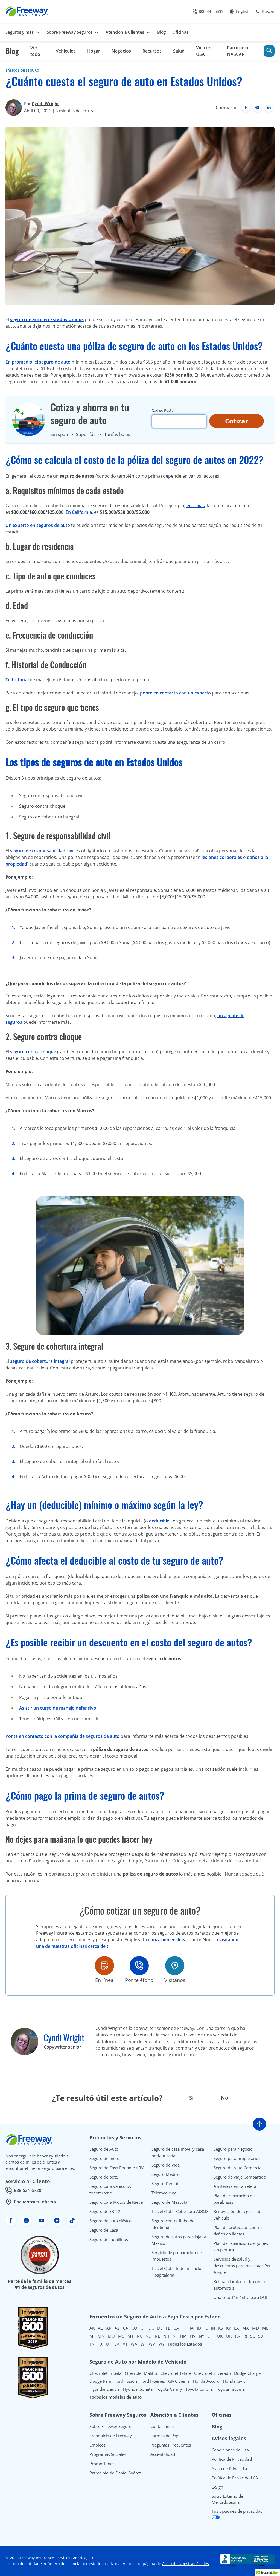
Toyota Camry (169, 2389)
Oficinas (222, 2415)
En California (79, 512)
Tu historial (17, 680)
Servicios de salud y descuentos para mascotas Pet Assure (242, 2266)
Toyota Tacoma (230, 2389)
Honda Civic (234, 2381)
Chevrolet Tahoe (176, 2373)
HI (184, 2328)
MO (111, 2336)
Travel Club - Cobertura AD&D (180, 2211)
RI (245, 2336)
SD (261, 2336)
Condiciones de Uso (230, 2450)
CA (126, 2328)
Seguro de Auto (104, 2149)
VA (117, 2344)
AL (100, 2328)
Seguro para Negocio (233, 2149)
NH (166, 2336)
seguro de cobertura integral (40, 1361)
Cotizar (237, 421)
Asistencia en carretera (235, 2186)
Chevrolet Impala (105, 2373)
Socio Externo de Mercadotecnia (227, 2499)
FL (168, 2328)
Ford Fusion (126, 2381)
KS (221, 2328)
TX (100, 2344)
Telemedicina (164, 2193)
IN (213, 2328)
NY (201, 2336)
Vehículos (66, 51)
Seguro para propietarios (237, 2158)
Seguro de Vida (166, 2165)
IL (206, 2328)
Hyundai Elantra (104, 2389)
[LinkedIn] (269, 108)
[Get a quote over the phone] (139, 1966)
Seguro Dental (165, 2183)
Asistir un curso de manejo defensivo (58, 1708)
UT (108, 2344)
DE (160, 2328)
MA (246, 2328)
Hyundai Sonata (138, 2389)
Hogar (94, 51)
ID (199, 2328)
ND (148, 2336)
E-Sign (217, 2487)
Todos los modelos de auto (116, 2397)
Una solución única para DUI (240, 2297)
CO (134, 2328)
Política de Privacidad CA (235, 2478)
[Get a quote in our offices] (175, 1966)
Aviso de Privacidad (230, 2468)
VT (125, 2344)
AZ (117, 2328)
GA (176, 2328)
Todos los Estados (185, 2344)
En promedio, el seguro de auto (38, 362)
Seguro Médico (166, 2174)
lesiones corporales (222, 857)
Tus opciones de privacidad (237, 2511)
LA (237, 2328)
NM (183, 2336)
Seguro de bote (104, 2177)
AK (92, 2328)
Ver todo (35, 51)
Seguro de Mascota (169, 2202)
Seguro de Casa (104, 2230)
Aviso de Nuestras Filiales (186, 2564)
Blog (12, 51)
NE (157, 2336)
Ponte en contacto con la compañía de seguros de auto (62, 1736)
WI (143, 2344)
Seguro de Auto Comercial (238, 2168)
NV (193, 2336)
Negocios (121, 51)
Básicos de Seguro (22, 70)
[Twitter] (257, 108)
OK (220, 2336)
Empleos (97, 2445)
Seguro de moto (104, 2158)
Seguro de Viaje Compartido (240, 2177)
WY (161, 2344)
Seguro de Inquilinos (109, 2239)
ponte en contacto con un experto (175, 693)
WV (152, 2344)
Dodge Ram (100, 2381)
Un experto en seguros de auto (38, 525)
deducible (159, 1521)
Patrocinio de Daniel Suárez (115, 2473)
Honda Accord (206, 2381)
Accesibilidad (163, 2454)
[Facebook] (246, 108)
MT (130, 2336)
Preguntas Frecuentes (171, 2445)
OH (210, 2336)
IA (192, 2328)
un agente (228, 1016)
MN (101, 2336)
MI (92, 2336)
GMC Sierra (179, 2381)
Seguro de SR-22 (105, 2211)
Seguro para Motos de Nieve (116, 2202)
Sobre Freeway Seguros (111, 2426)
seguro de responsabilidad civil (42, 851)
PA (237, 2336)
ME (265, 2328)
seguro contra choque (33, 1052)
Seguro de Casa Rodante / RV (116, 2168)
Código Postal (163, 410)
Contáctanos (162, 2426)
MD (256, 2328)
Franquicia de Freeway (111, 2436)
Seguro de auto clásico (110, 2221)
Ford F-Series (153, 2381)
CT (143, 2328)
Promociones (102, 2464)
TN (92, 2344)
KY (228, 2328)
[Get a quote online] (104, 1966)
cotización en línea (167, 1940)
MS (121, 2336)
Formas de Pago (166, 2436)
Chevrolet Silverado (212, 2373)
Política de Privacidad (232, 2459)
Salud (179, 51)
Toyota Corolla (199, 2389)
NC (139, 2336)
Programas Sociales (108, 2454)
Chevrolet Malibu (141, 2373)
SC (253, 2336)
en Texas (196, 506)
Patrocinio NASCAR (238, 51)
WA (134, 2344)
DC (151, 2328)
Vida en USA (204, 51)
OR (229, 2336)
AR (109, 2328)
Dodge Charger (248, 2373)
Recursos (152, 51)
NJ (175, 2336)
